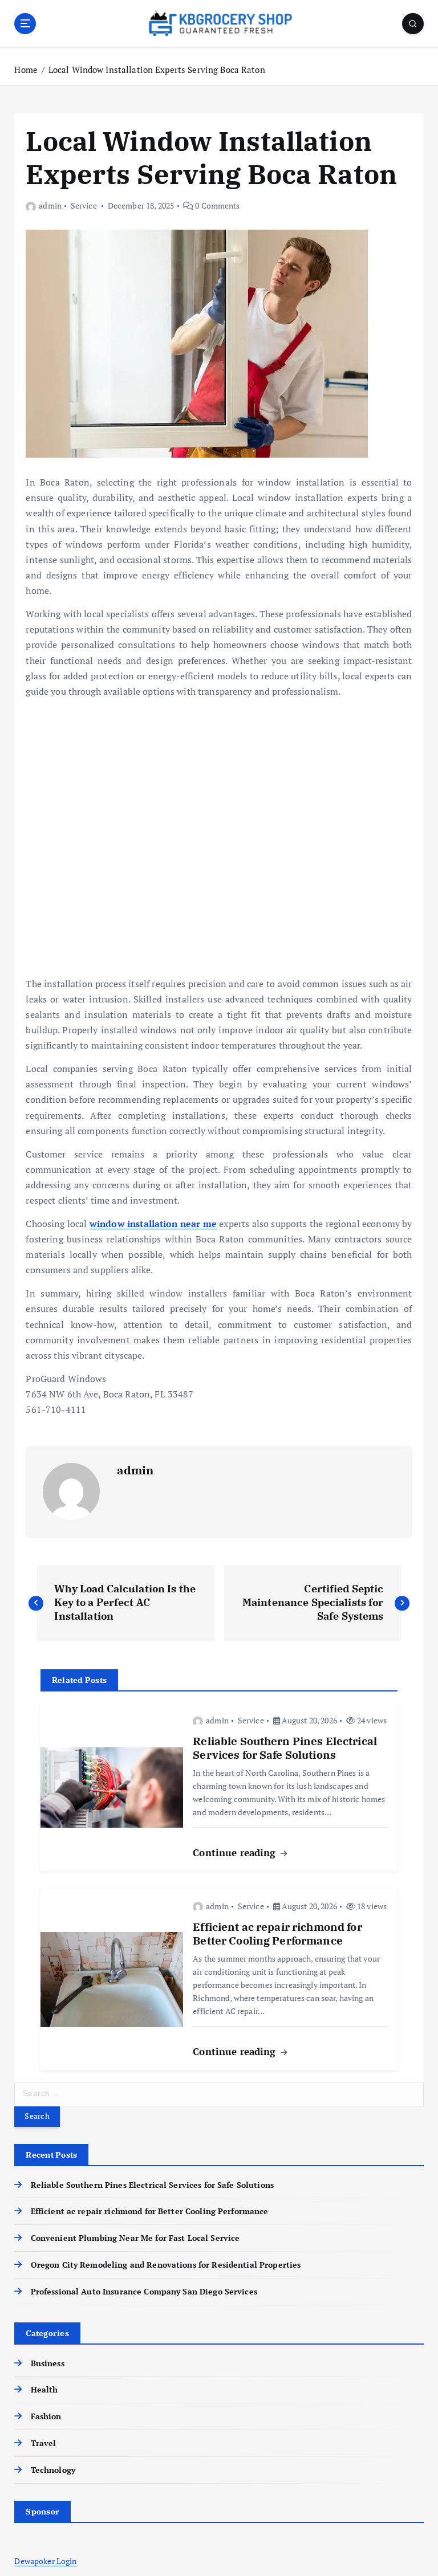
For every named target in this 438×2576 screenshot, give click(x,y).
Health (44, 2390)
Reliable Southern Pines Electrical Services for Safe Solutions (152, 2185)
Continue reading (236, 1852)
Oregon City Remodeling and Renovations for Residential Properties (166, 2265)
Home (26, 70)
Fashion (46, 2416)
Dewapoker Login (45, 2561)
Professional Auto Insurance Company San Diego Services (144, 2292)
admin (50, 205)
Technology (53, 2470)
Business (47, 2363)
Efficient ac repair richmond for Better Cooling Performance (149, 2211)
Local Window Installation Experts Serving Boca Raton (157, 70)
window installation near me (153, 1224)
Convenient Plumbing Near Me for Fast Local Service (135, 2238)
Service (84, 205)
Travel (43, 2443)
